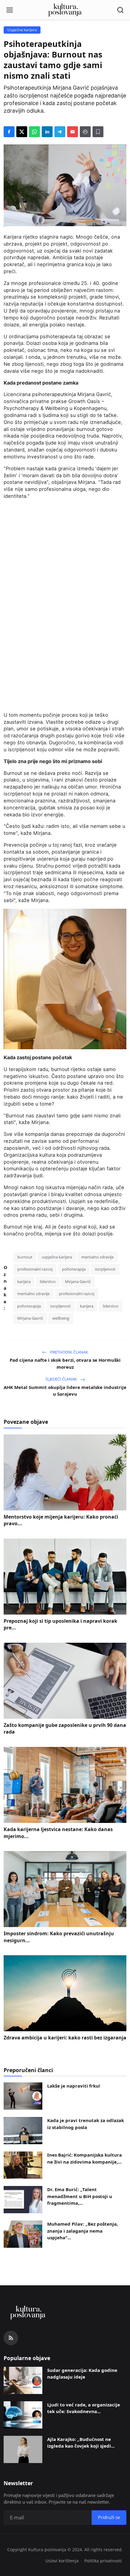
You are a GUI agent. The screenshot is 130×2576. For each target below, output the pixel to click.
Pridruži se (65, 1322)
